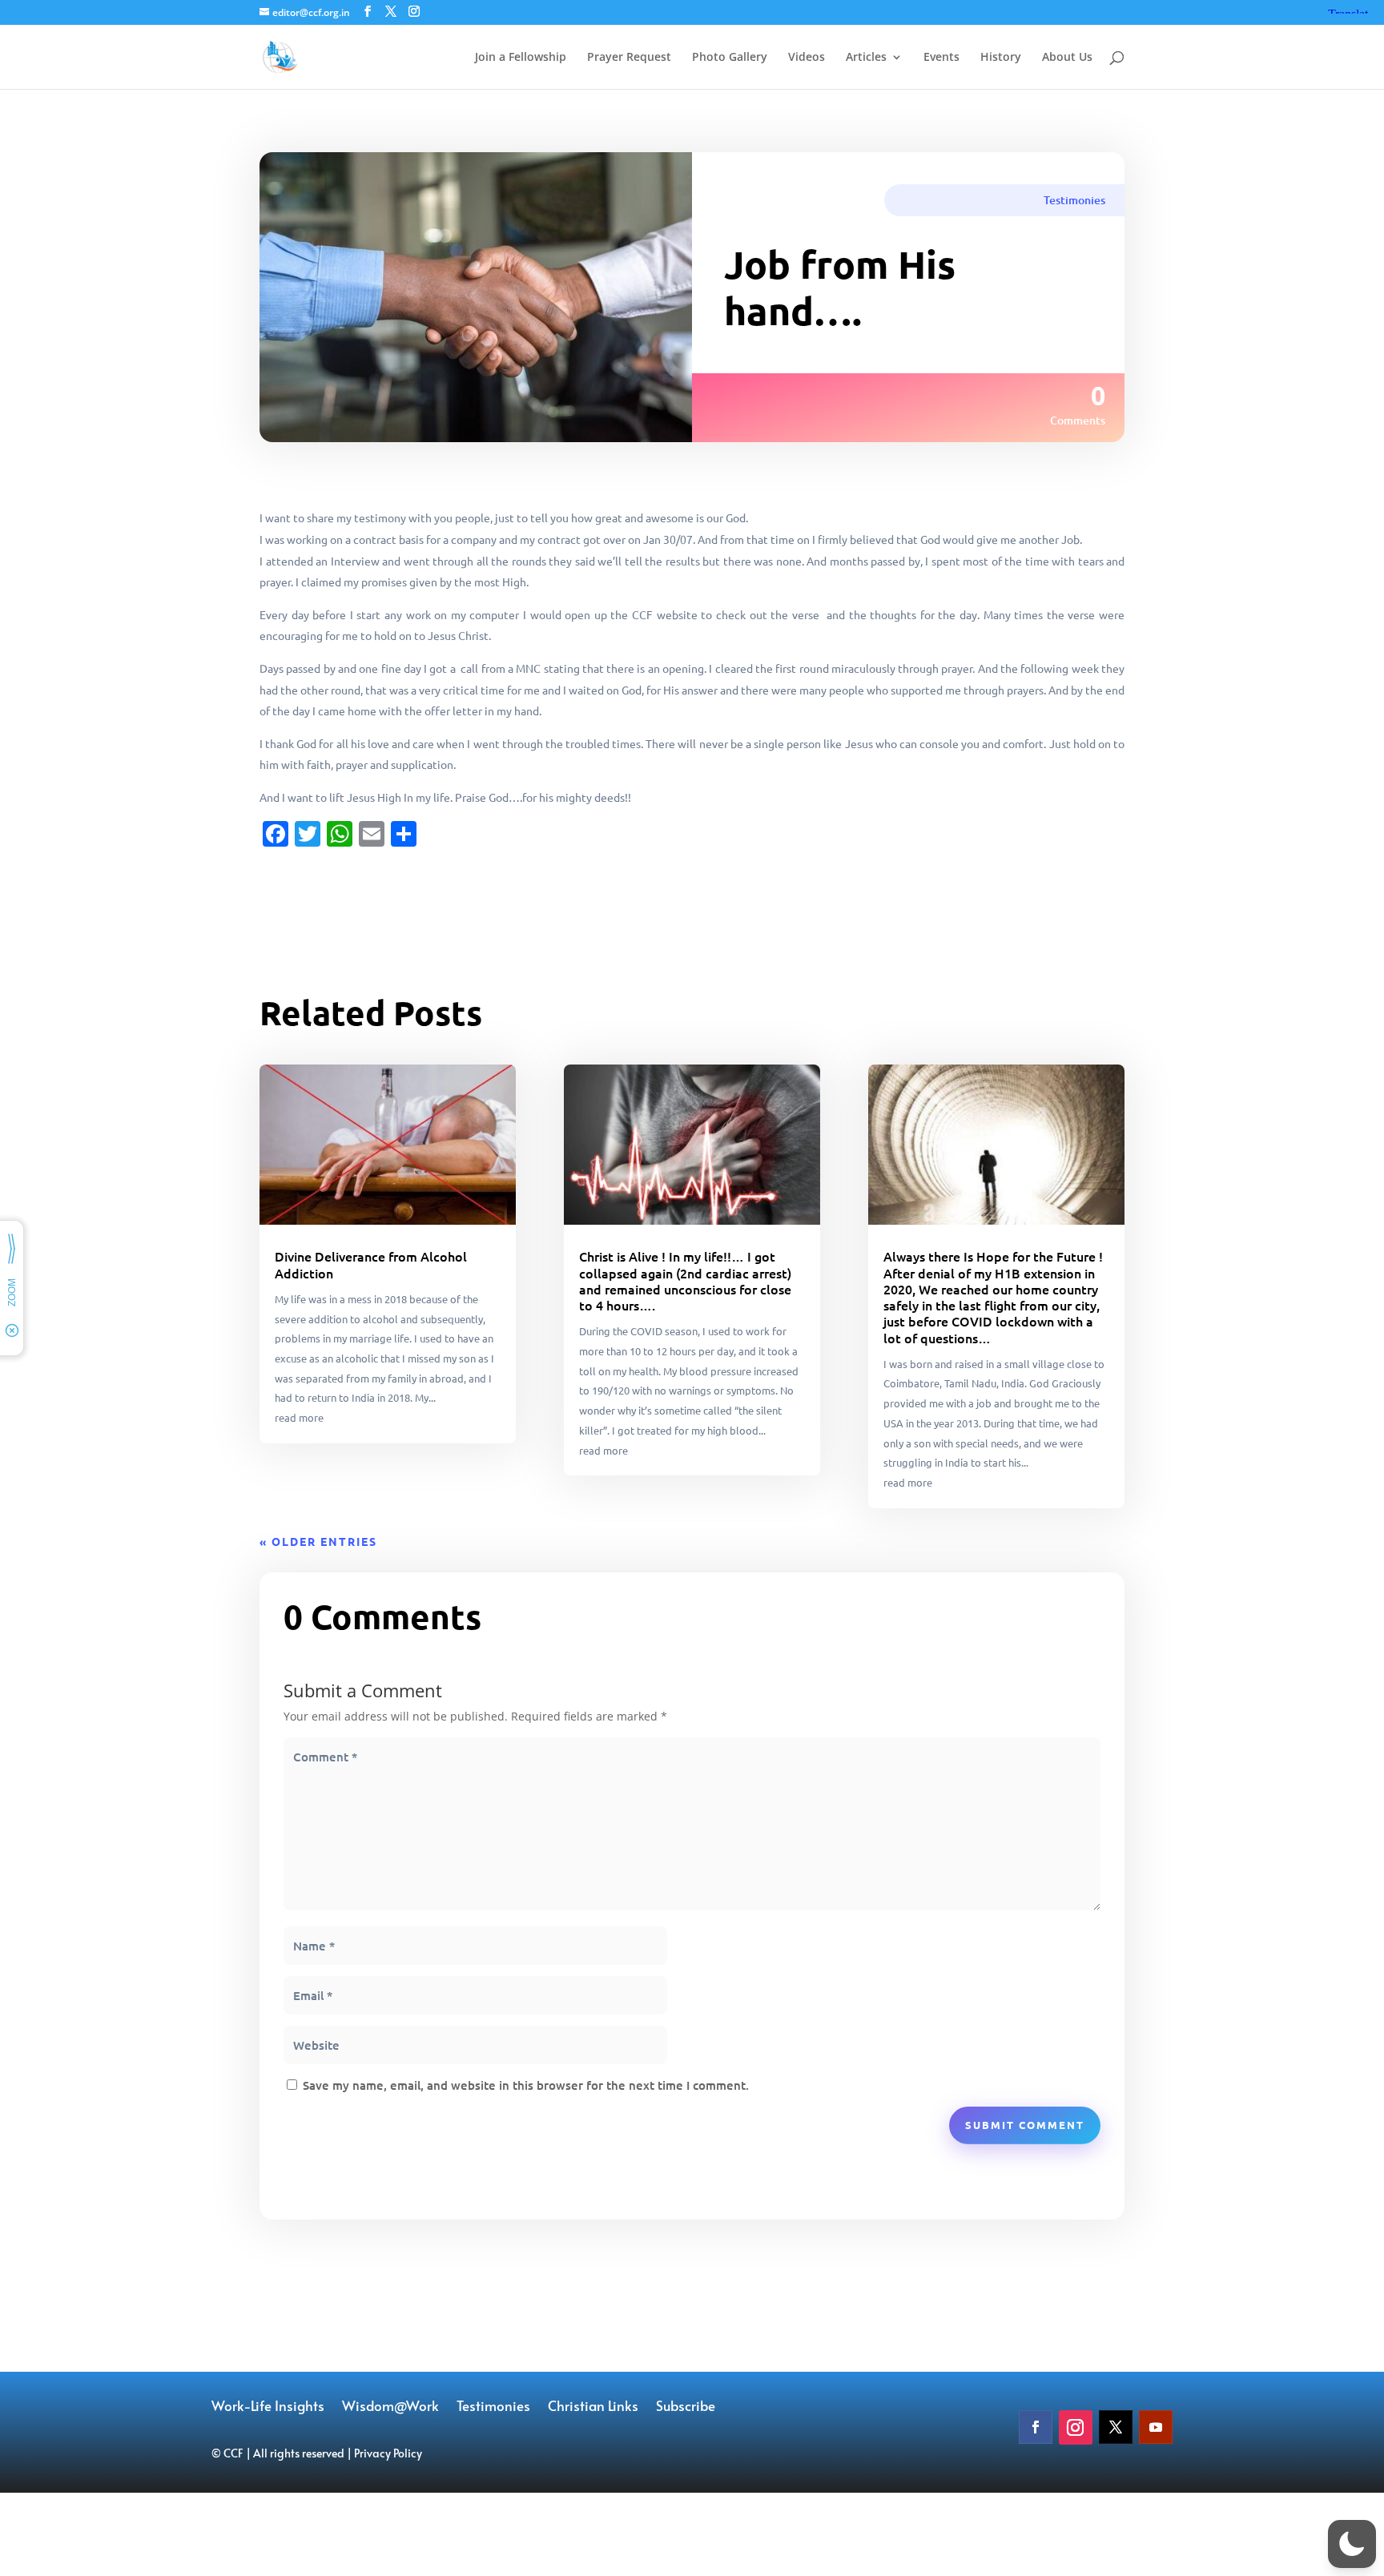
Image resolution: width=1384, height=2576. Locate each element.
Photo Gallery (730, 58)
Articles (866, 58)
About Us (1067, 58)
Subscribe (686, 2407)
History (1001, 58)
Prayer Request (629, 58)
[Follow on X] (1116, 2427)
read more (299, 1417)
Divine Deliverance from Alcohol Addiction (371, 1264)
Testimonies (1074, 200)
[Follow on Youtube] (1156, 2427)
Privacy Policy (388, 2453)
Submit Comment (1025, 2125)
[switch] (1352, 2544)
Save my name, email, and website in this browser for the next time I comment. (526, 2085)
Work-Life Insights (268, 2407)
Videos (807, 58)
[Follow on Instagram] (1076, 2427)
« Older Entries (318, 1541)
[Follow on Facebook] (1036, 2427)
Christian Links (593, 2407)
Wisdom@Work (390, 2407)
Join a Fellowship (521, 58)
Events (941, 58)
